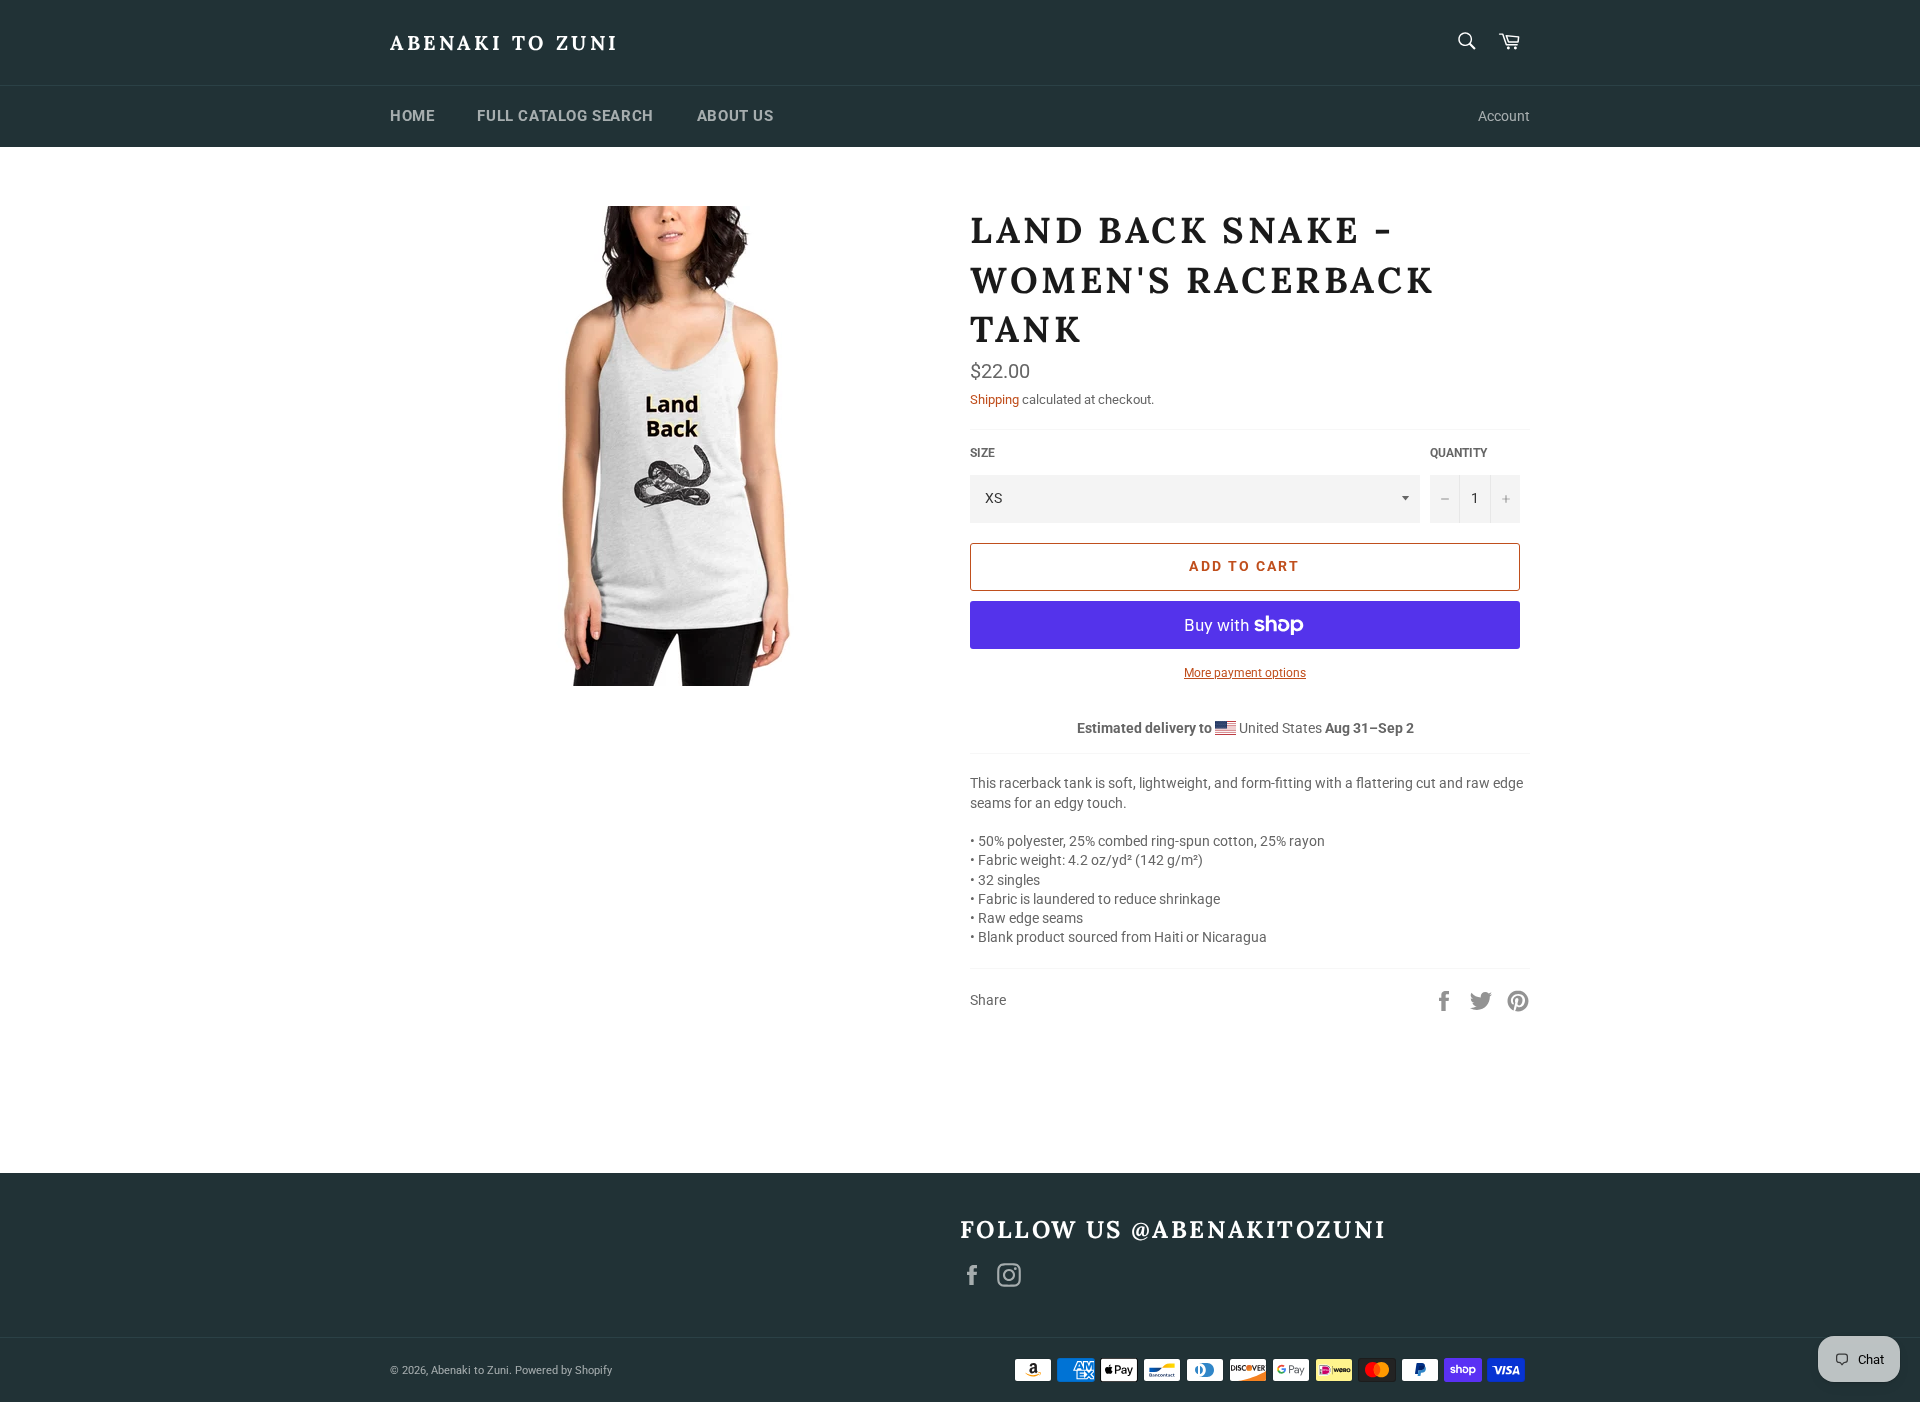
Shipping (994, 399)
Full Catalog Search (565, 116)
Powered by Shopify (563, 1370)
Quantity (1458, 453)
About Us (735, 116)
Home (412, 116)
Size (982, 453)
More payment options (1245, 673)
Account (1504, 116)
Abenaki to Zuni (505, 42)
